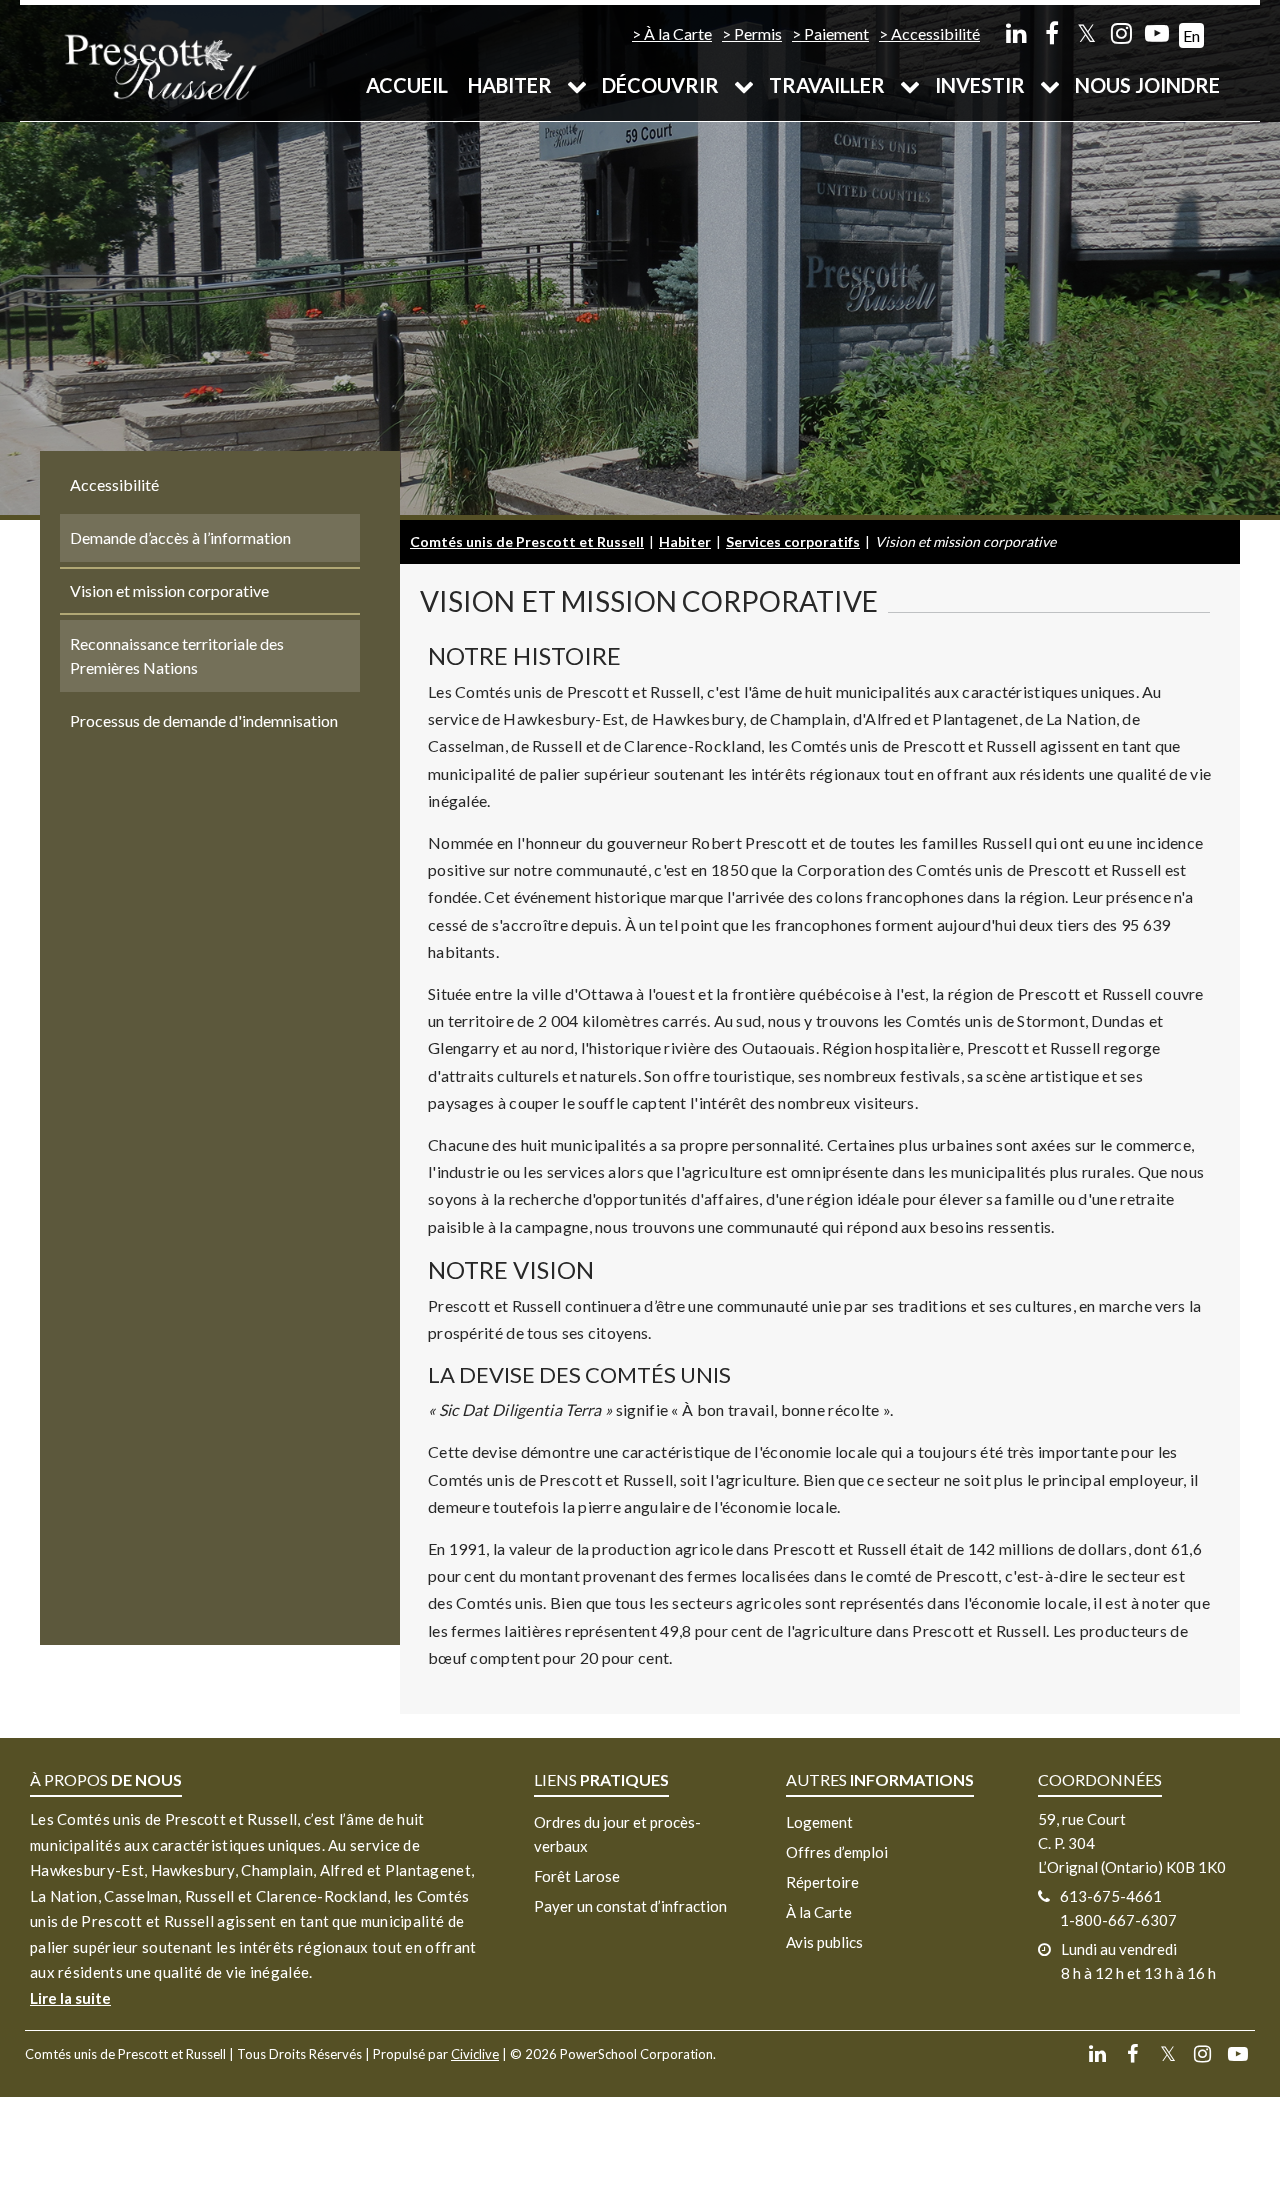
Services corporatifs (793, 541)
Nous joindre (1147, 85)
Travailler (827, 85)
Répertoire (822, 1882)
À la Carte (678, 33)
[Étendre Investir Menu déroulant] (1050, 85)
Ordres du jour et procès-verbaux (617, 1834)
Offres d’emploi (837, 1852)
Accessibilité (935, 33)
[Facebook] (1051, 32)
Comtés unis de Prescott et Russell (527, 541)
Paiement (836, 33)
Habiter (510, 85)
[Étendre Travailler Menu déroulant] (910, 85)
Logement (819, 1822)
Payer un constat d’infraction (630, 1906)
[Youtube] (1156, 32)
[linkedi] (1016, 32)
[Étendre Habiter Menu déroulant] (577, 85)
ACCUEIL (407, 85)
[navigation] (160, 65)
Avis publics (824, 1942)
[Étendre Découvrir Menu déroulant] (744, 85)
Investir (980, 85)
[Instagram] (1121, 32)
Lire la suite (70, 1998)
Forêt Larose (577, 1876)
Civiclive (475, 2054)
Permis (758, 33)
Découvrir (660, 85)
